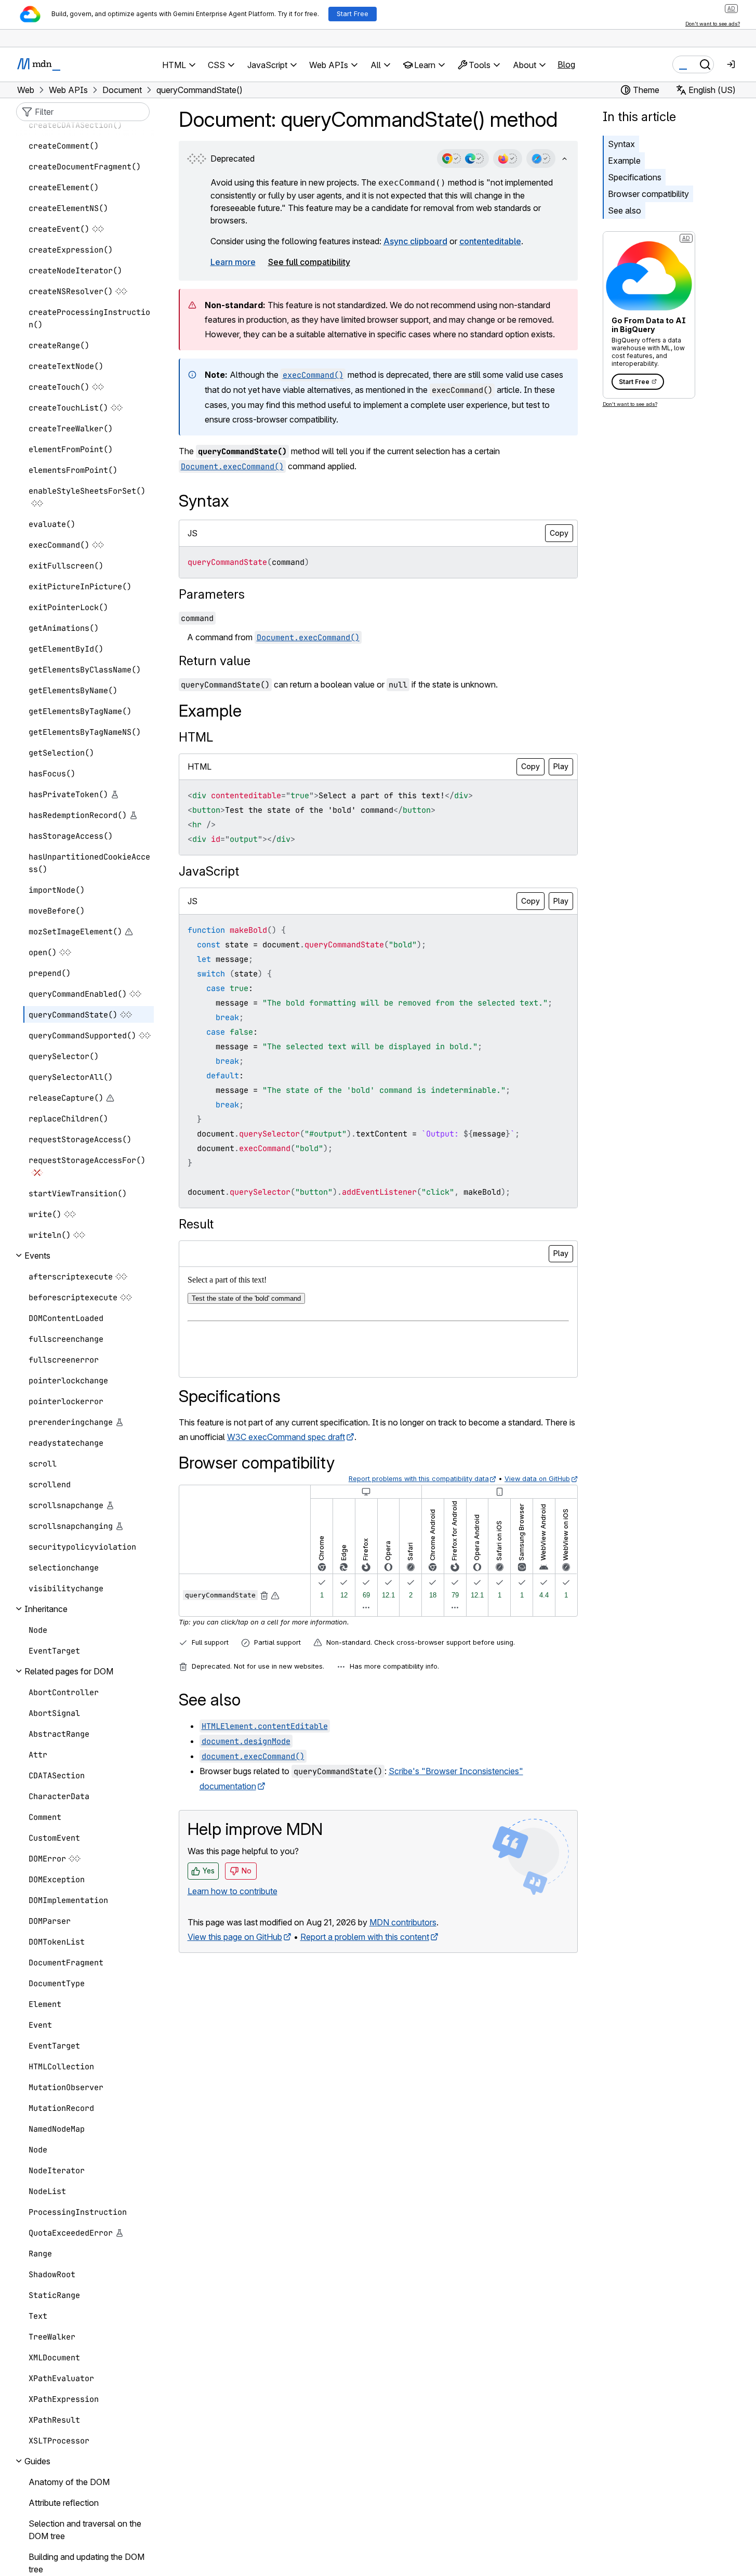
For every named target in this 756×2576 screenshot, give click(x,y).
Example (624, 161)
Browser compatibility (648, 194)
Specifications (635, 177)
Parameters (212, 594)
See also (625, 210)
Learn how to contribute (233, 1891)
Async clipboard (415, 241)
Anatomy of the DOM (69, 2482)
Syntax (621, 144)
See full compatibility (309, 262)
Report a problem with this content (365, 1937)
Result (196, 1224)
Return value (215, 661)
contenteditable (490, 241)
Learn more (233, 262)
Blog (566, 64)
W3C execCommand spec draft (286, 1437)
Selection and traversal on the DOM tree (85, 2530)
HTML (196, 737)
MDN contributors (403, 1922)
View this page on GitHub (235, 1937)
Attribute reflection (64, 2503)
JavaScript (209, 871)
